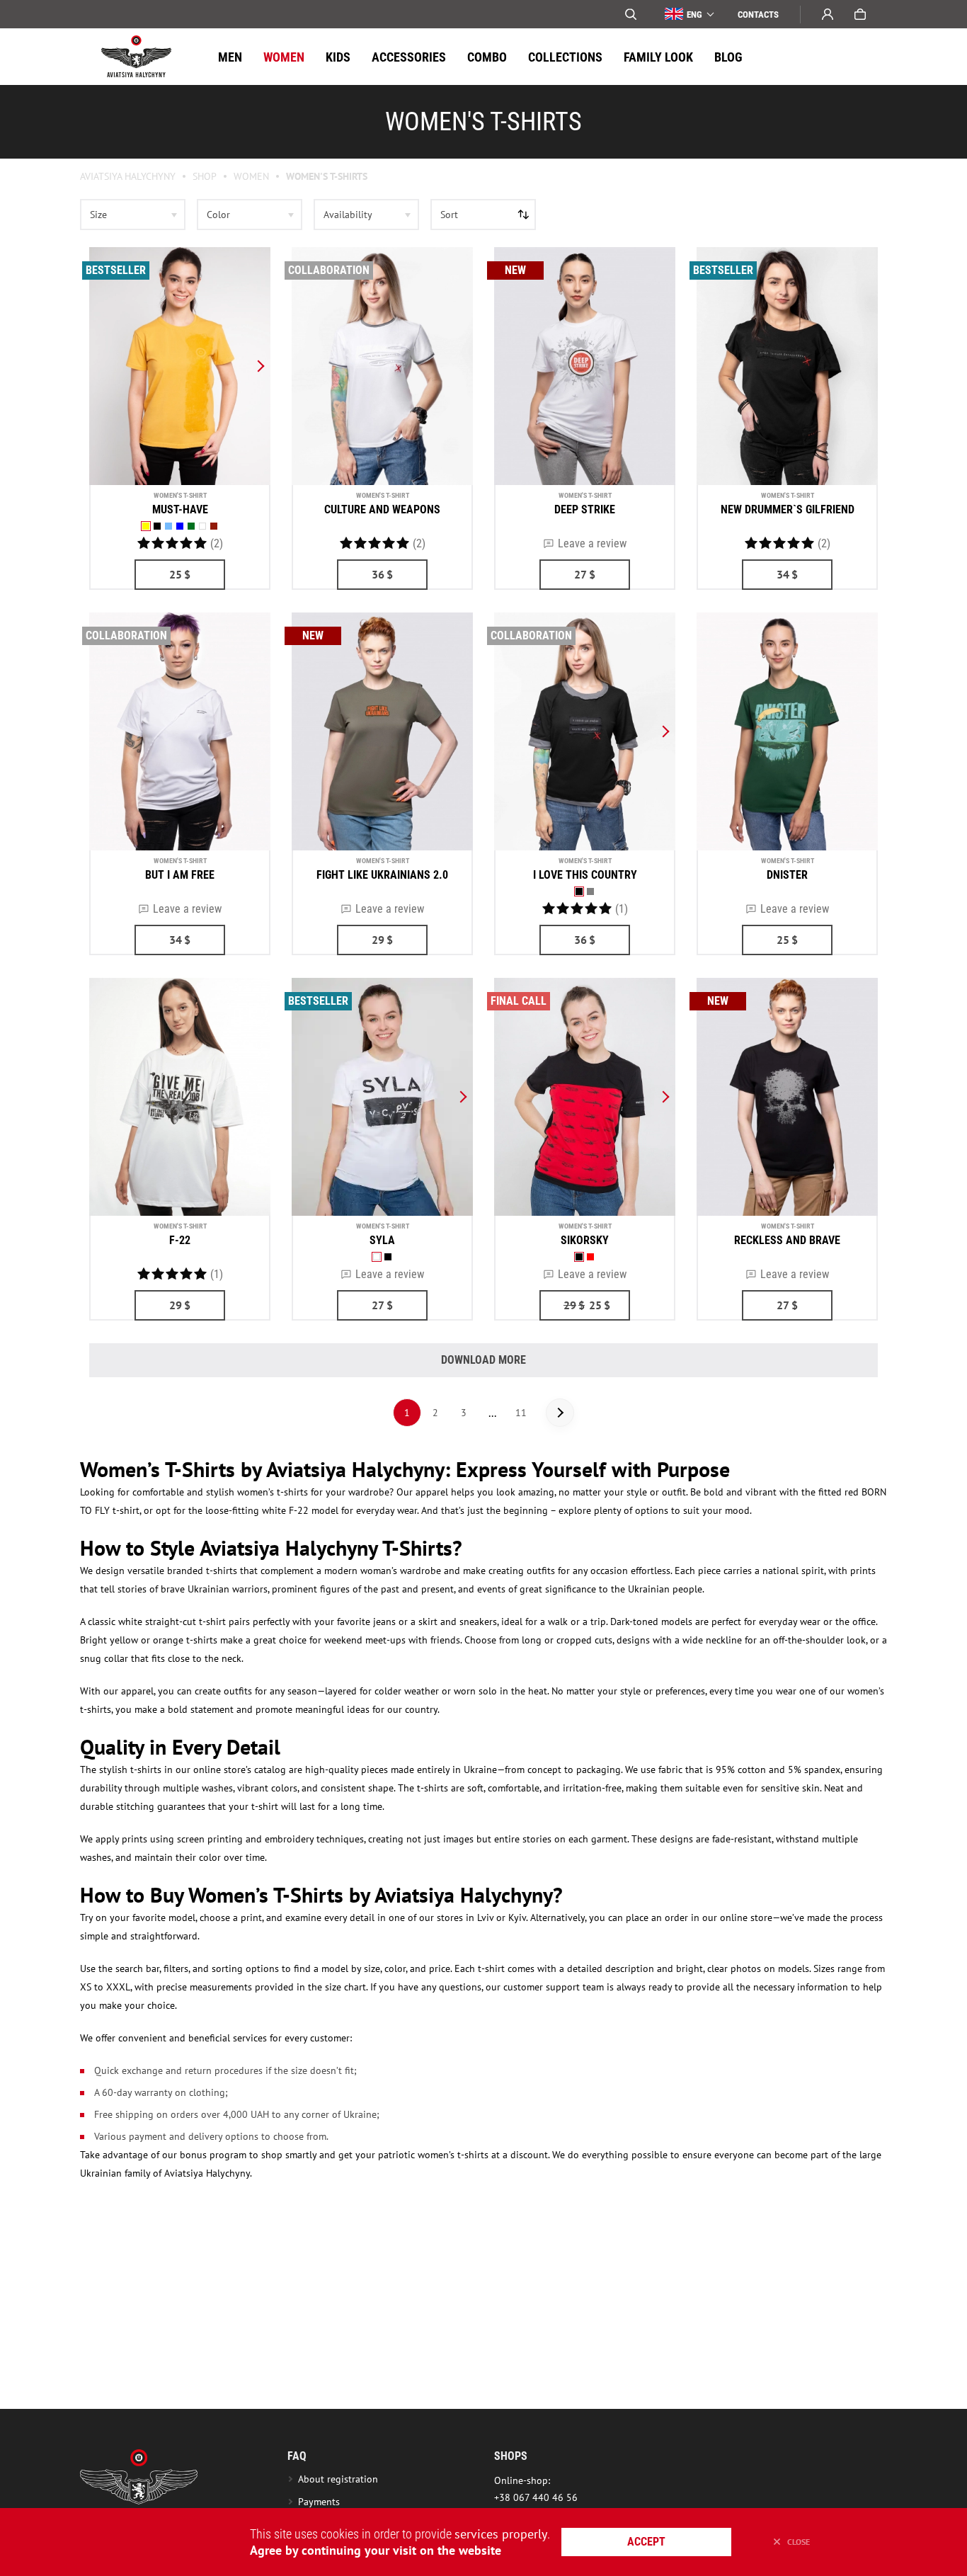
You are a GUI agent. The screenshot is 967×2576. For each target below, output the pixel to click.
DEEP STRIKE (585, 509)
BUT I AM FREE (180, 875)
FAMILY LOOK (658, 57)
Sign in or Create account (828, 14)
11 (521, 1413)
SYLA (382, 1240)
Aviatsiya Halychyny (128, 176)
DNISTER (787, 875)
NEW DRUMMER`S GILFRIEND (788, 509)
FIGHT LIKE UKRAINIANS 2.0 (382, 875)
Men (230, 57)
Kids (338, 57)
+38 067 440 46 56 (536, 2497)
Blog (728, 57)
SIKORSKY (585, 1240)
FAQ (297, 2456)
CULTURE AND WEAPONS (382, 509)
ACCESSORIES (409, 57)
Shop (205, 176)
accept (646, 2542)
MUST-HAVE (180, 509)
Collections (565, 57)
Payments (319, 2502)
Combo (487, 57)
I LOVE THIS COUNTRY (585, 875)
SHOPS (511, 2456)
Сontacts (758, 15)
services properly (501, 2534)
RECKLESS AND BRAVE (787, 1240)
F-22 (180, 1240)
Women (284, 57)
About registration (341, 2479)
